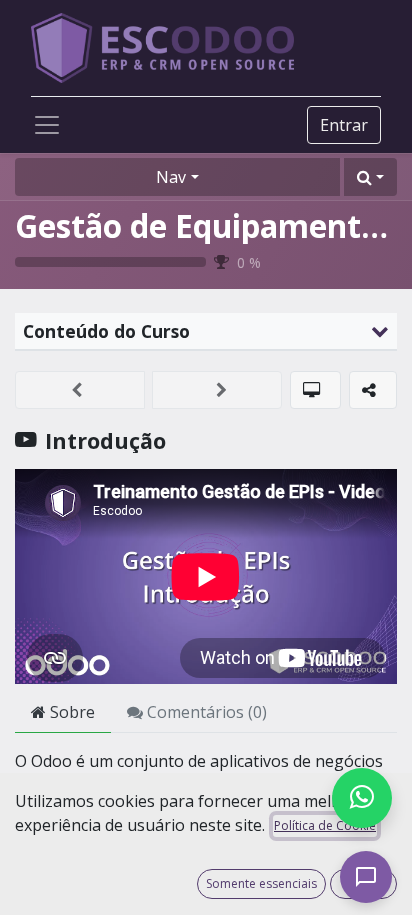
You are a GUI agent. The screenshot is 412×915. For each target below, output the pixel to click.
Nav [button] (171, 177)
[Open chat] (366, 877)
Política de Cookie (325, 825)
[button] (370, 177)
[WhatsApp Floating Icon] (362, 798)
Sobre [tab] (70, 712)
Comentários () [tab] (205, 712)
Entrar (344, 125)
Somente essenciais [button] (261, 883)
